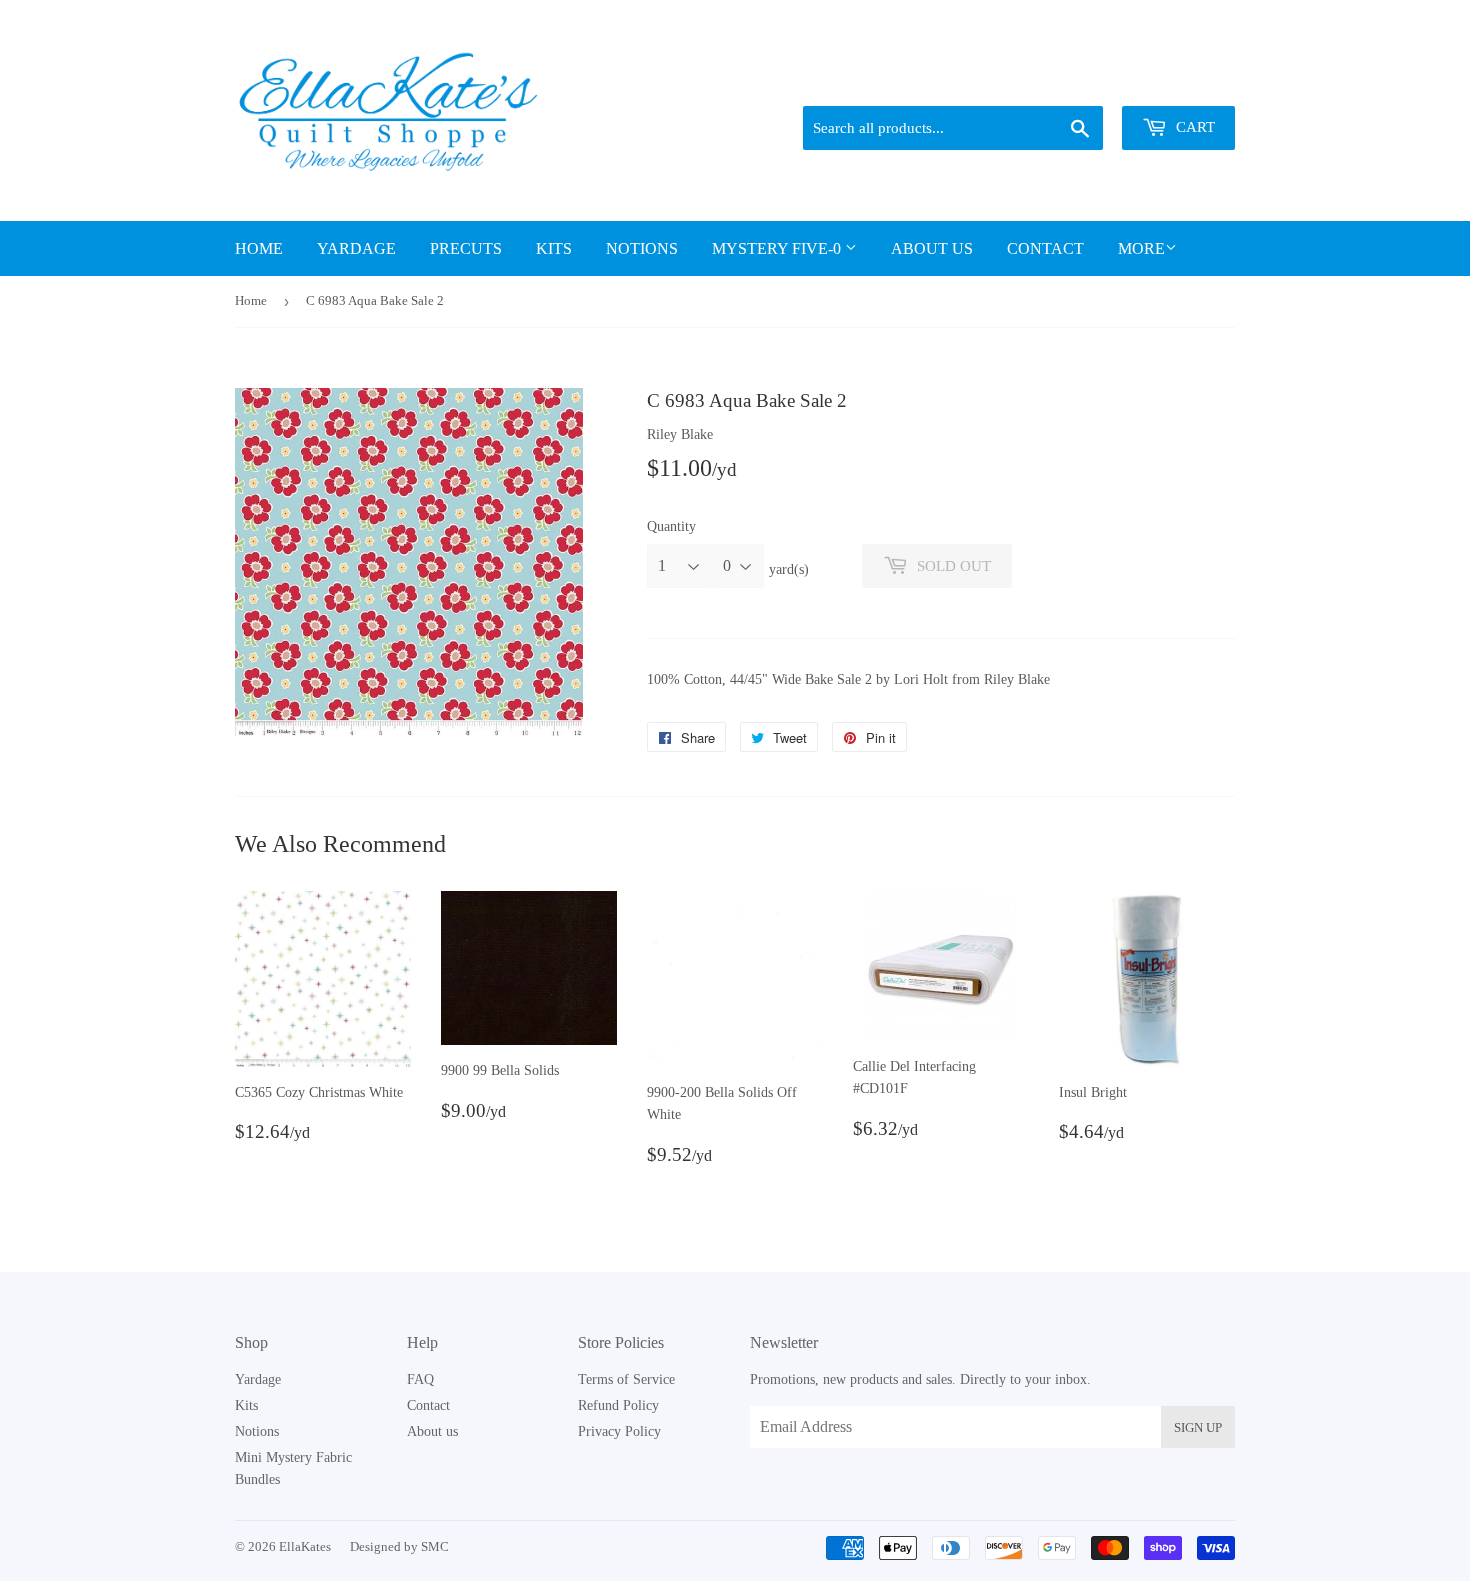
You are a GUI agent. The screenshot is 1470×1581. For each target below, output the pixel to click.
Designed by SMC (399, 1546)
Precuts (466, 248)
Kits (554, 248)
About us (932, 248)
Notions (642, 248)
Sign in (1096, 81)
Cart (1193, 127)
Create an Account (1187, 81)
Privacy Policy (619, 1431)
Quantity (671, 526)
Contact (1045, 248)
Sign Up (1198, 1427)
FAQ (420, 1379)
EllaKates (305, 1546)
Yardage (356, 248)
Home (259, 248)
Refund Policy (618, 1405)
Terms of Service (626, 1379)
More (1141, 248)
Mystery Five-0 (778, 248)
